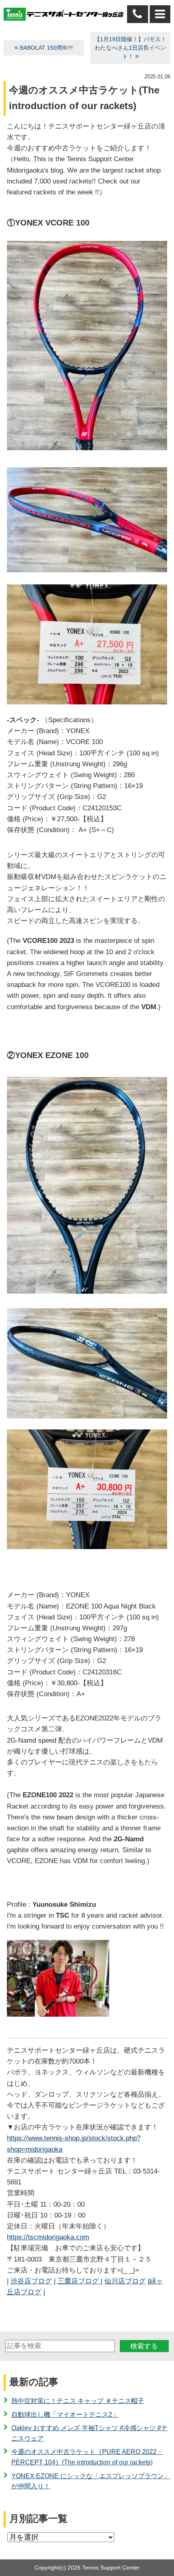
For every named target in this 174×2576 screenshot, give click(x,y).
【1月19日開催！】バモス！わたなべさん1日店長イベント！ (130, 48)
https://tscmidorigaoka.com (48, 2237)
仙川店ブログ (125, 2281)
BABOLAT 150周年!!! (46, 48)
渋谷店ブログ (31, 2281)
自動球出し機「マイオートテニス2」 (65, 2415)
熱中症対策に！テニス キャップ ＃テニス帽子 (78, 2401)
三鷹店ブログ (79, 2281)
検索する (144, 2346)
